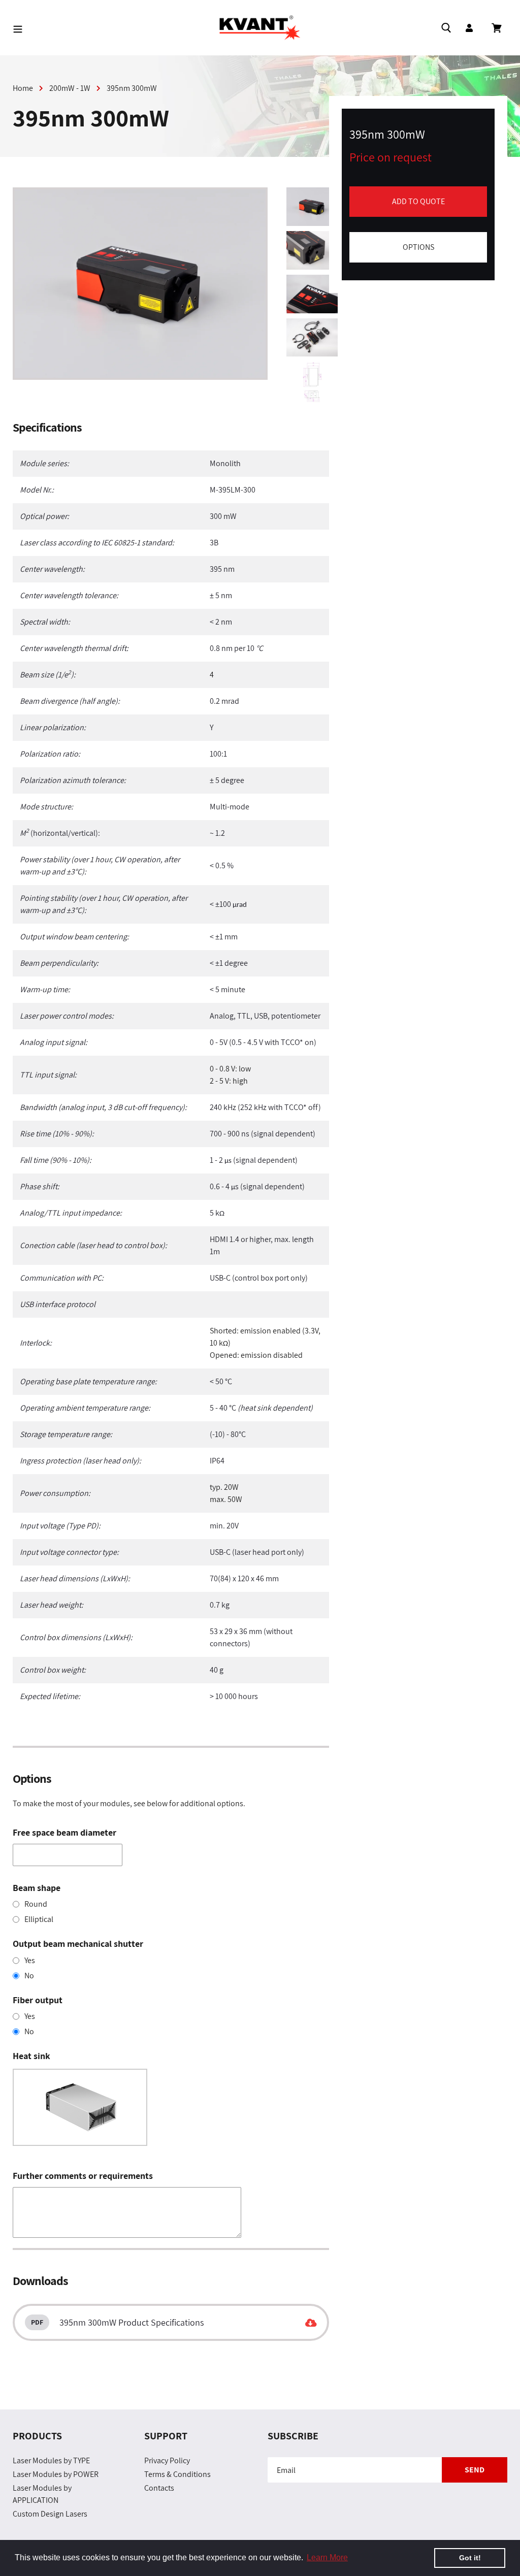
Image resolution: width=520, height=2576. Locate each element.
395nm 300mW (132, 88)
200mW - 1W (70, 88)
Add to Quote (418, 201)
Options (418, 247)
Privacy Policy (167, 2460)
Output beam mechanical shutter (78, 1944)
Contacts (159, 2488)
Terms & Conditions (177, 2474)
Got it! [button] (470, 2558)
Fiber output (38, 2000)
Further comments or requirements (83, 2176)
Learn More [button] (327, 2557)
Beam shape (37, 1888)
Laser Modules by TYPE (51, 2460)
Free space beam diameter (64, 1832)
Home (23, 88)
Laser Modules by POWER (56, 2474)
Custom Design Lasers (50, 2514)
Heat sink (31, 2056)
